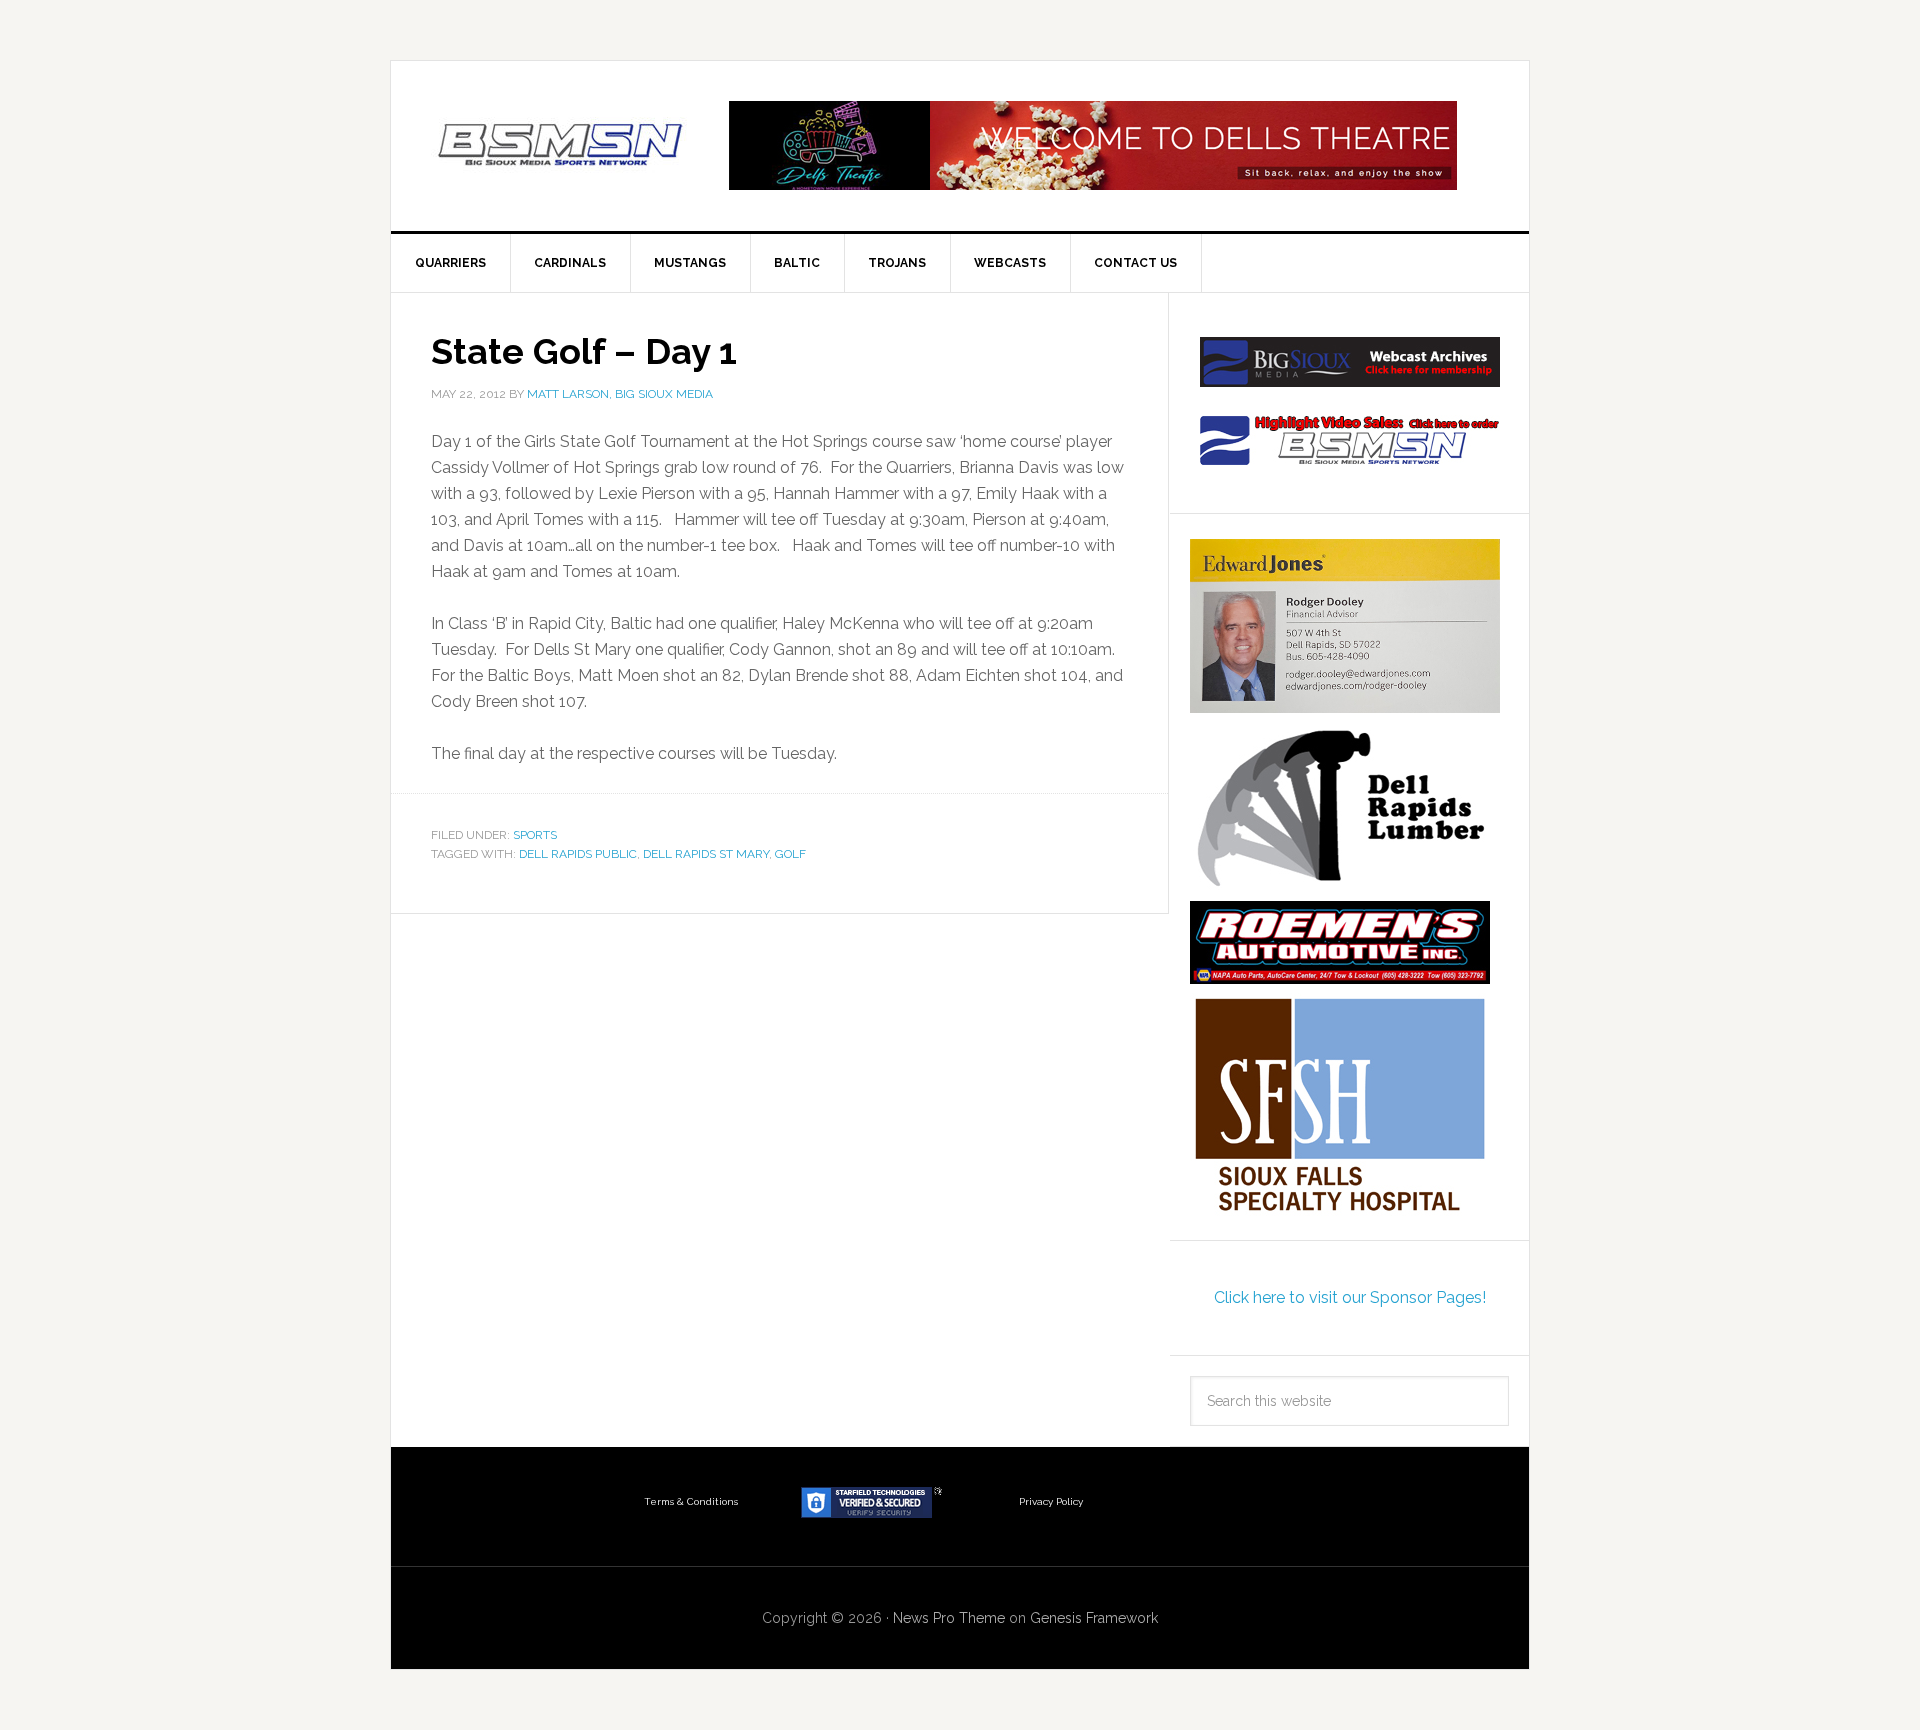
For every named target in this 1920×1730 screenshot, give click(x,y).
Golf (790, 854)
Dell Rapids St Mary (706, 854)
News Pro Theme (949, 1618)
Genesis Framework (1094, 1618)
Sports (535, 835)
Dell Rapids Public (578, 854)
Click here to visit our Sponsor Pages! (1350, 1297)
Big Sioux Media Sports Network (561, 146)
